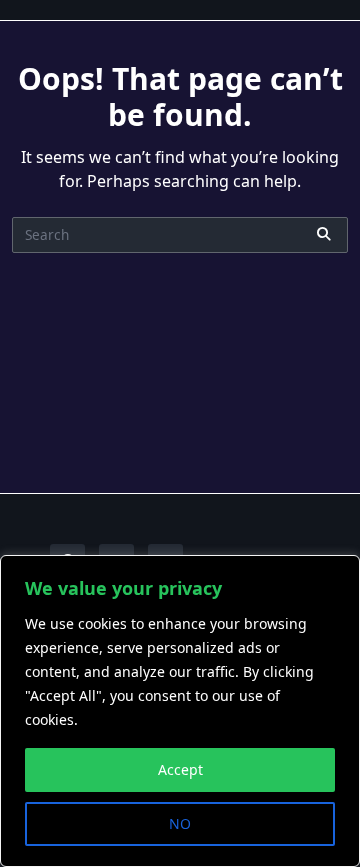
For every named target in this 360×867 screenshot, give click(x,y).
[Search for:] (180, 235)
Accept (180, 769)
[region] (180, 711)
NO (180, 823)
